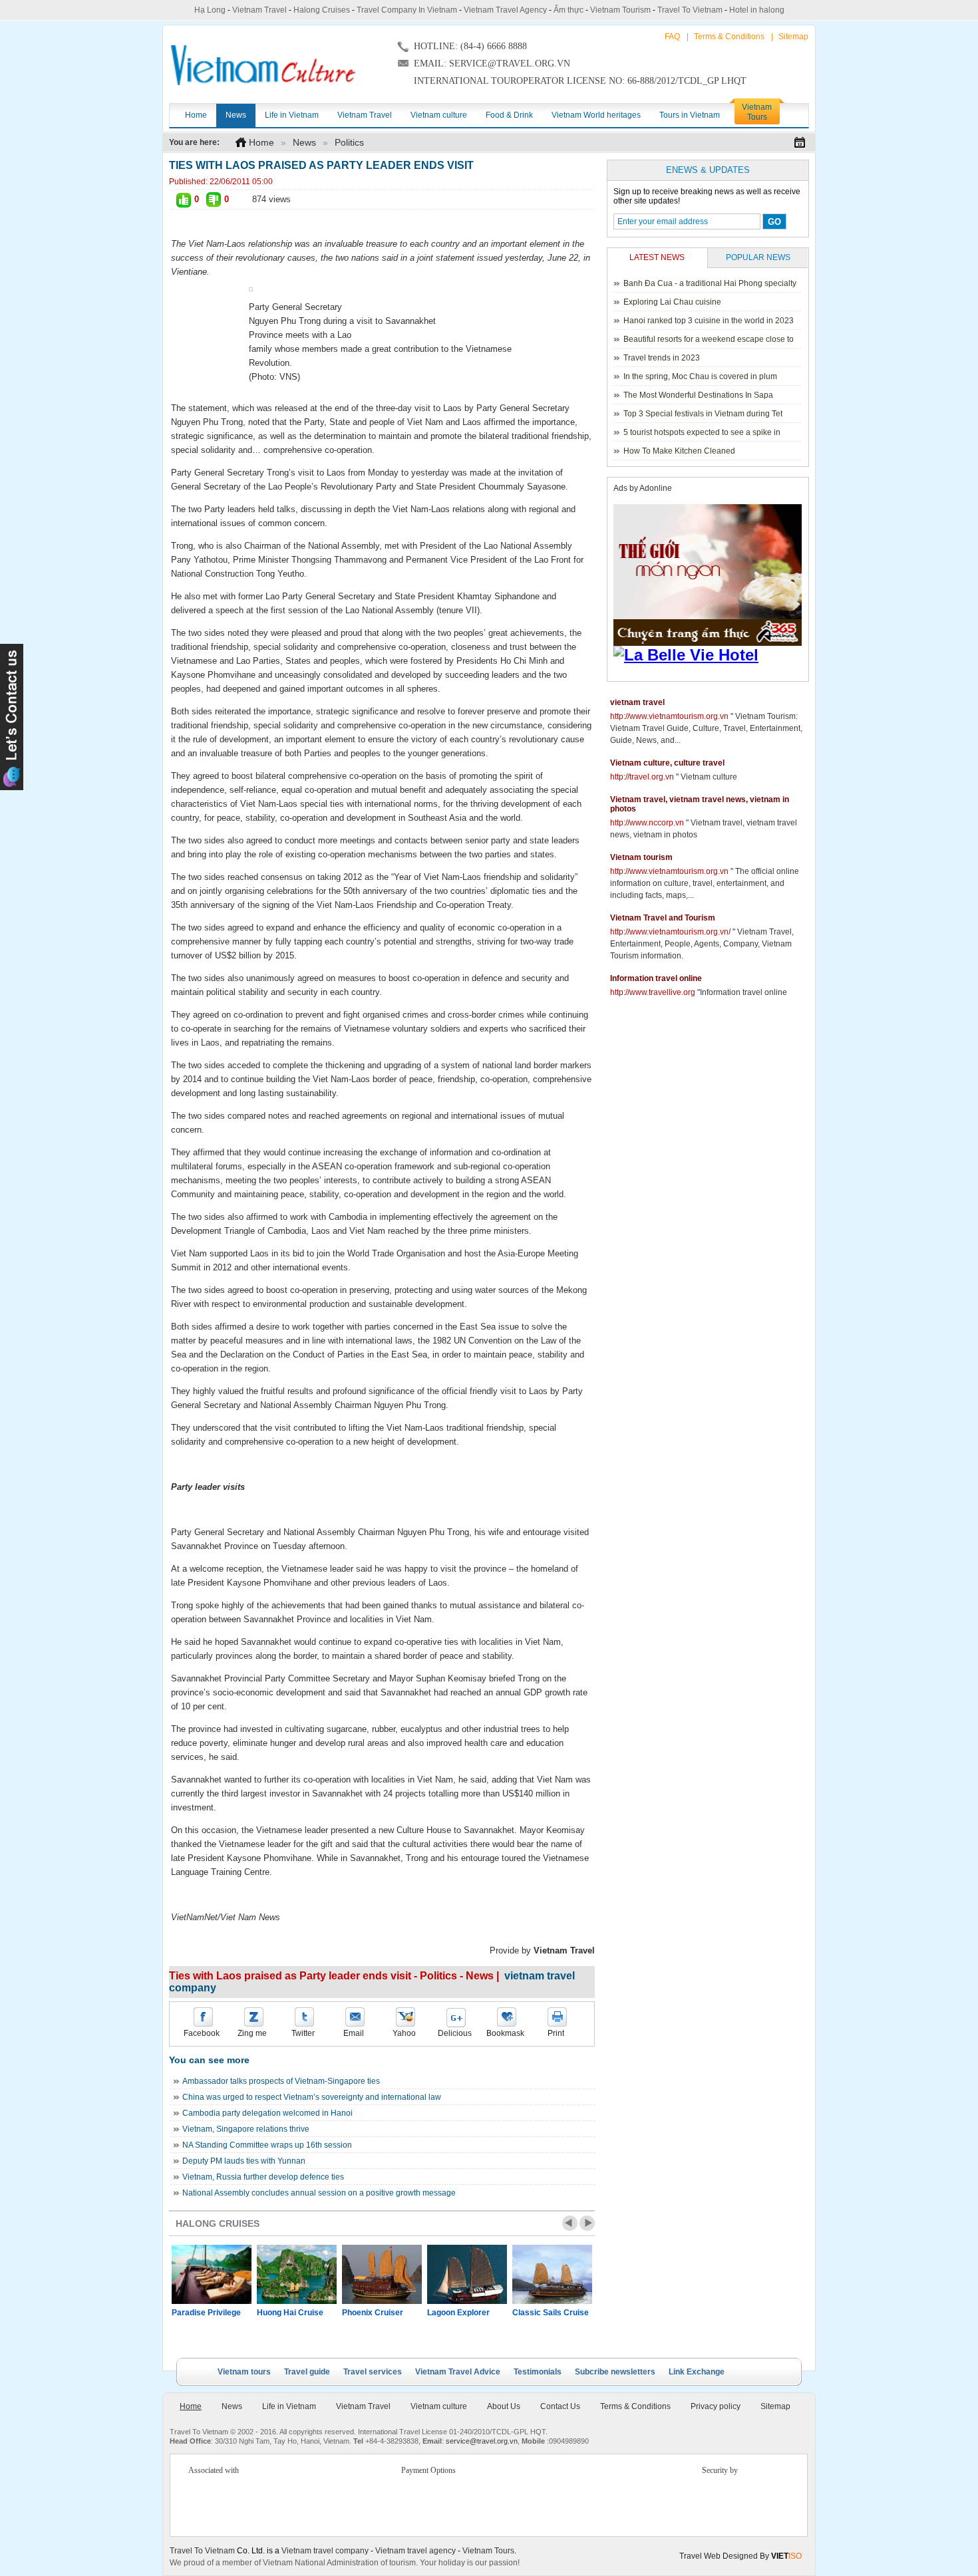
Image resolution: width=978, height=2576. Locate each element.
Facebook (202, 2033)
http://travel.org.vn (642, 777)
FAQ (672, 37)
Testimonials (538, 2372)
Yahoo (404, 2033)
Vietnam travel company (325, 2551)
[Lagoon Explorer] (467, 2274)
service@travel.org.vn (482, 2441)
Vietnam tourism (641, 857)
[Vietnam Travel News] (263, 65)
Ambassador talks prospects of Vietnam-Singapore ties (281, 2081)
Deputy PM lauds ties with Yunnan (244, 2161)
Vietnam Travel (259, 10)
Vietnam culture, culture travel (667, 763)
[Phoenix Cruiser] (382, 2274)
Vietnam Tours (488, 2551)
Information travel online (656, 978)
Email (354, 2033)
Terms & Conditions (729, 37)
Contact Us (560, 2406)
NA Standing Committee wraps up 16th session (267, 2145)
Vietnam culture (439, 2406)
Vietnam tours (244, 2372)
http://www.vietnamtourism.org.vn (669, 716)
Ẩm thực (569, 10)
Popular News (758, 257)
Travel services (373, 2372)
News (304, 142)
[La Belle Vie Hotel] (710, 655)
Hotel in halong (757, 10)
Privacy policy (716, 2406)
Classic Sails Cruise (551, 2313)
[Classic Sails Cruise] (552, 2274)
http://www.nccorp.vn (647, 823)
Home (261, 142)
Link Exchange (697, 2372)
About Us (504, 2406)
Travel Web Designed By (740, 2556)
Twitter (303, 2033)
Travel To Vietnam (690, 10)
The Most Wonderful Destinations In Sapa (698, 395)
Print (556, 2033)
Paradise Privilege (206, 2313)
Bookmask (505, 2033)
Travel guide (307, 2372)
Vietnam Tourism (620, 10)
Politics (349, 142)
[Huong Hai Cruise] (297, 2274)
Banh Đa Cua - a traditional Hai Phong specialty (710, 283)
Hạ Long (210, 10)
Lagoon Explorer (458, 2313)
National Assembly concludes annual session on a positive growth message (319, 2193)
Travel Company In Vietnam (407, 10)
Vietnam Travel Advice (458, 2372)
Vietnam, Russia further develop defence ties (263, 2177)
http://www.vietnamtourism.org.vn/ (670, 932)
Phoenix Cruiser (373, 2313)
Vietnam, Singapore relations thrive (246, 2129)
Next (587, 2223)
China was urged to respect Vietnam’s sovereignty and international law (312, 2097)
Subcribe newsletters (615, 2372)
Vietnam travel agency (415, 2551)
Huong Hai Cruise (290, 2313)
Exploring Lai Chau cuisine (672, 302)
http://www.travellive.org (653, 992)
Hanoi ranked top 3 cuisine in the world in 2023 (709, 321)
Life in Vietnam (289, 2406)
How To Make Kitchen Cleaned (679, 451)
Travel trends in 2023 (662, 358)
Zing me (252, 2033)
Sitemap (793, 37)
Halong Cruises (322, 10)
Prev (570, 2223)
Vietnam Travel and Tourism (663, 918)
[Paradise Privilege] (212, 2274)
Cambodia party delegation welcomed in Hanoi (267, 2113)
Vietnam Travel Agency (505, 10)
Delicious (455, 2033)
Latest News (657, 257)
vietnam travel (637, 702)
